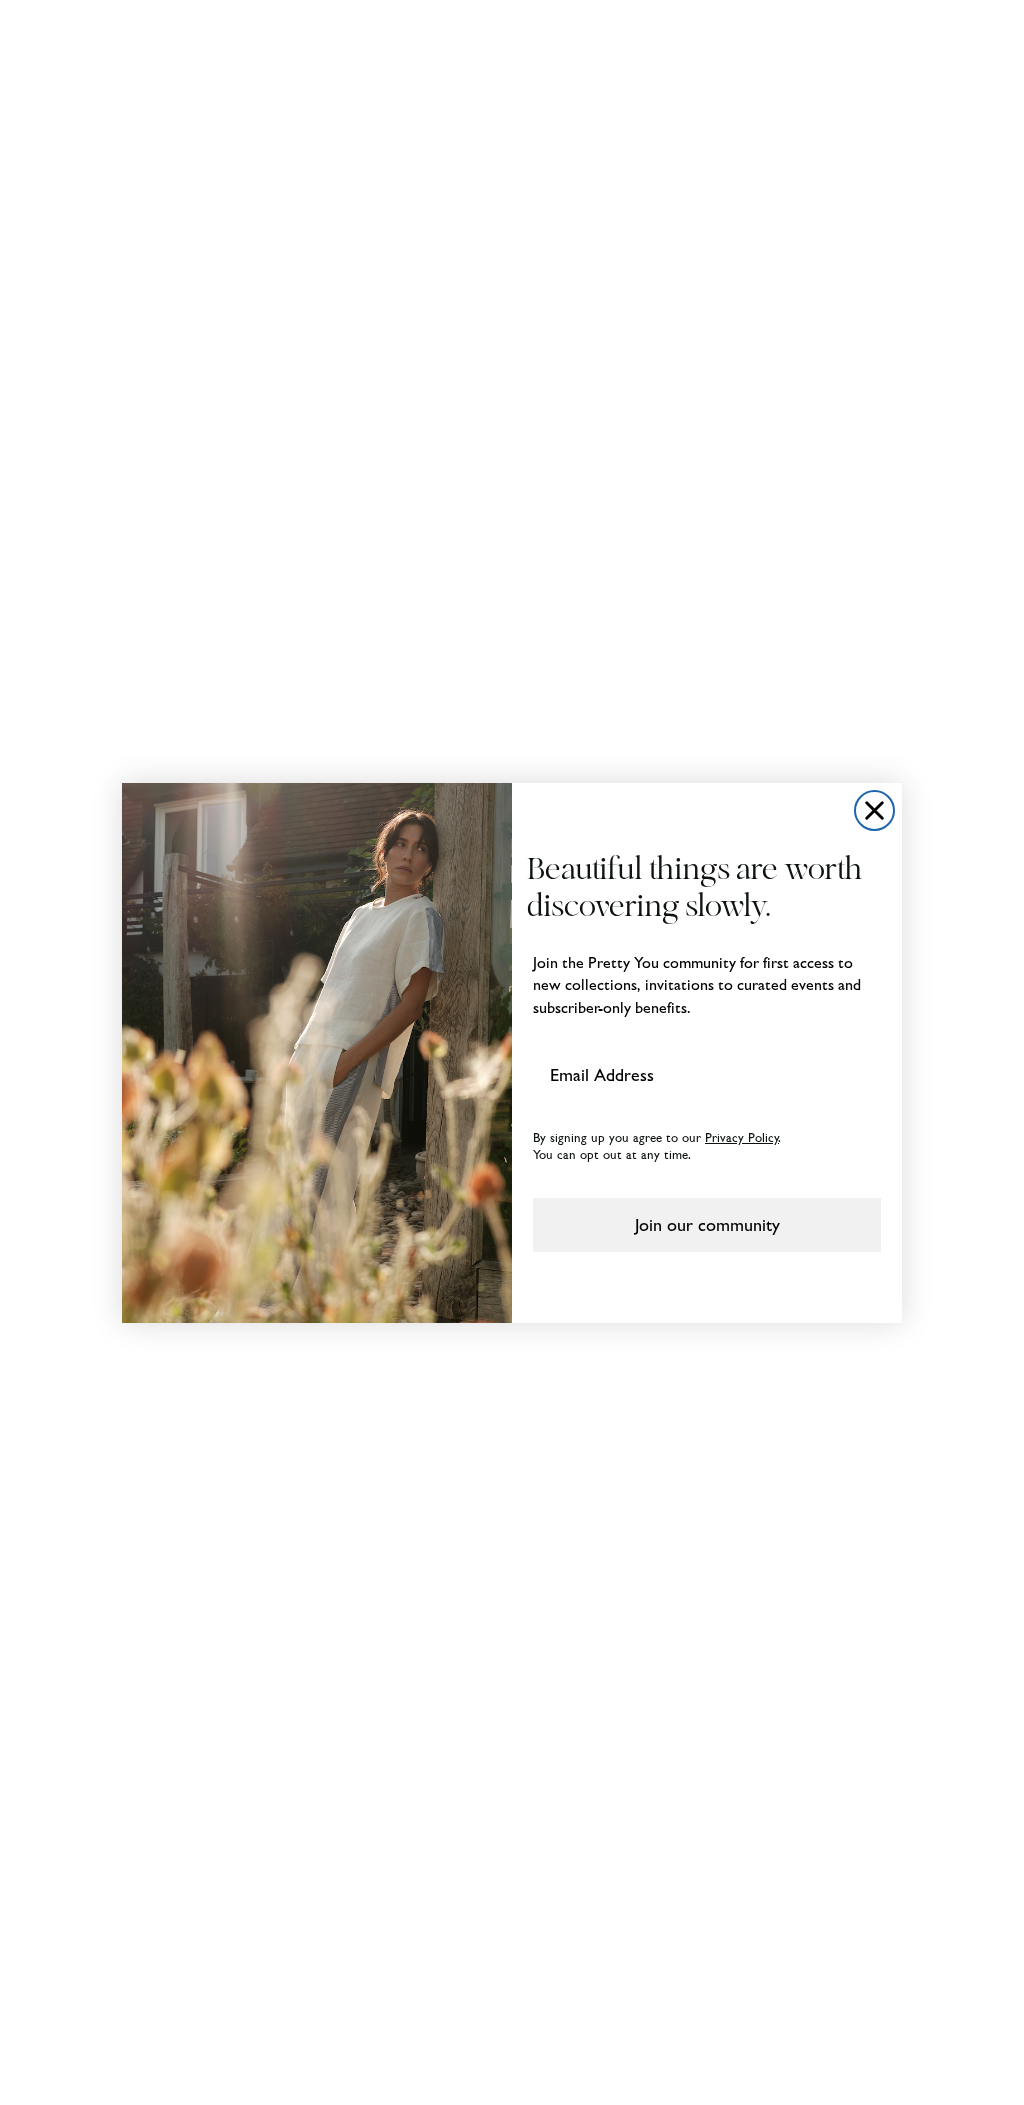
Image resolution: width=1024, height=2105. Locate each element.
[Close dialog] (874, 810)
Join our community (707, 1224)
